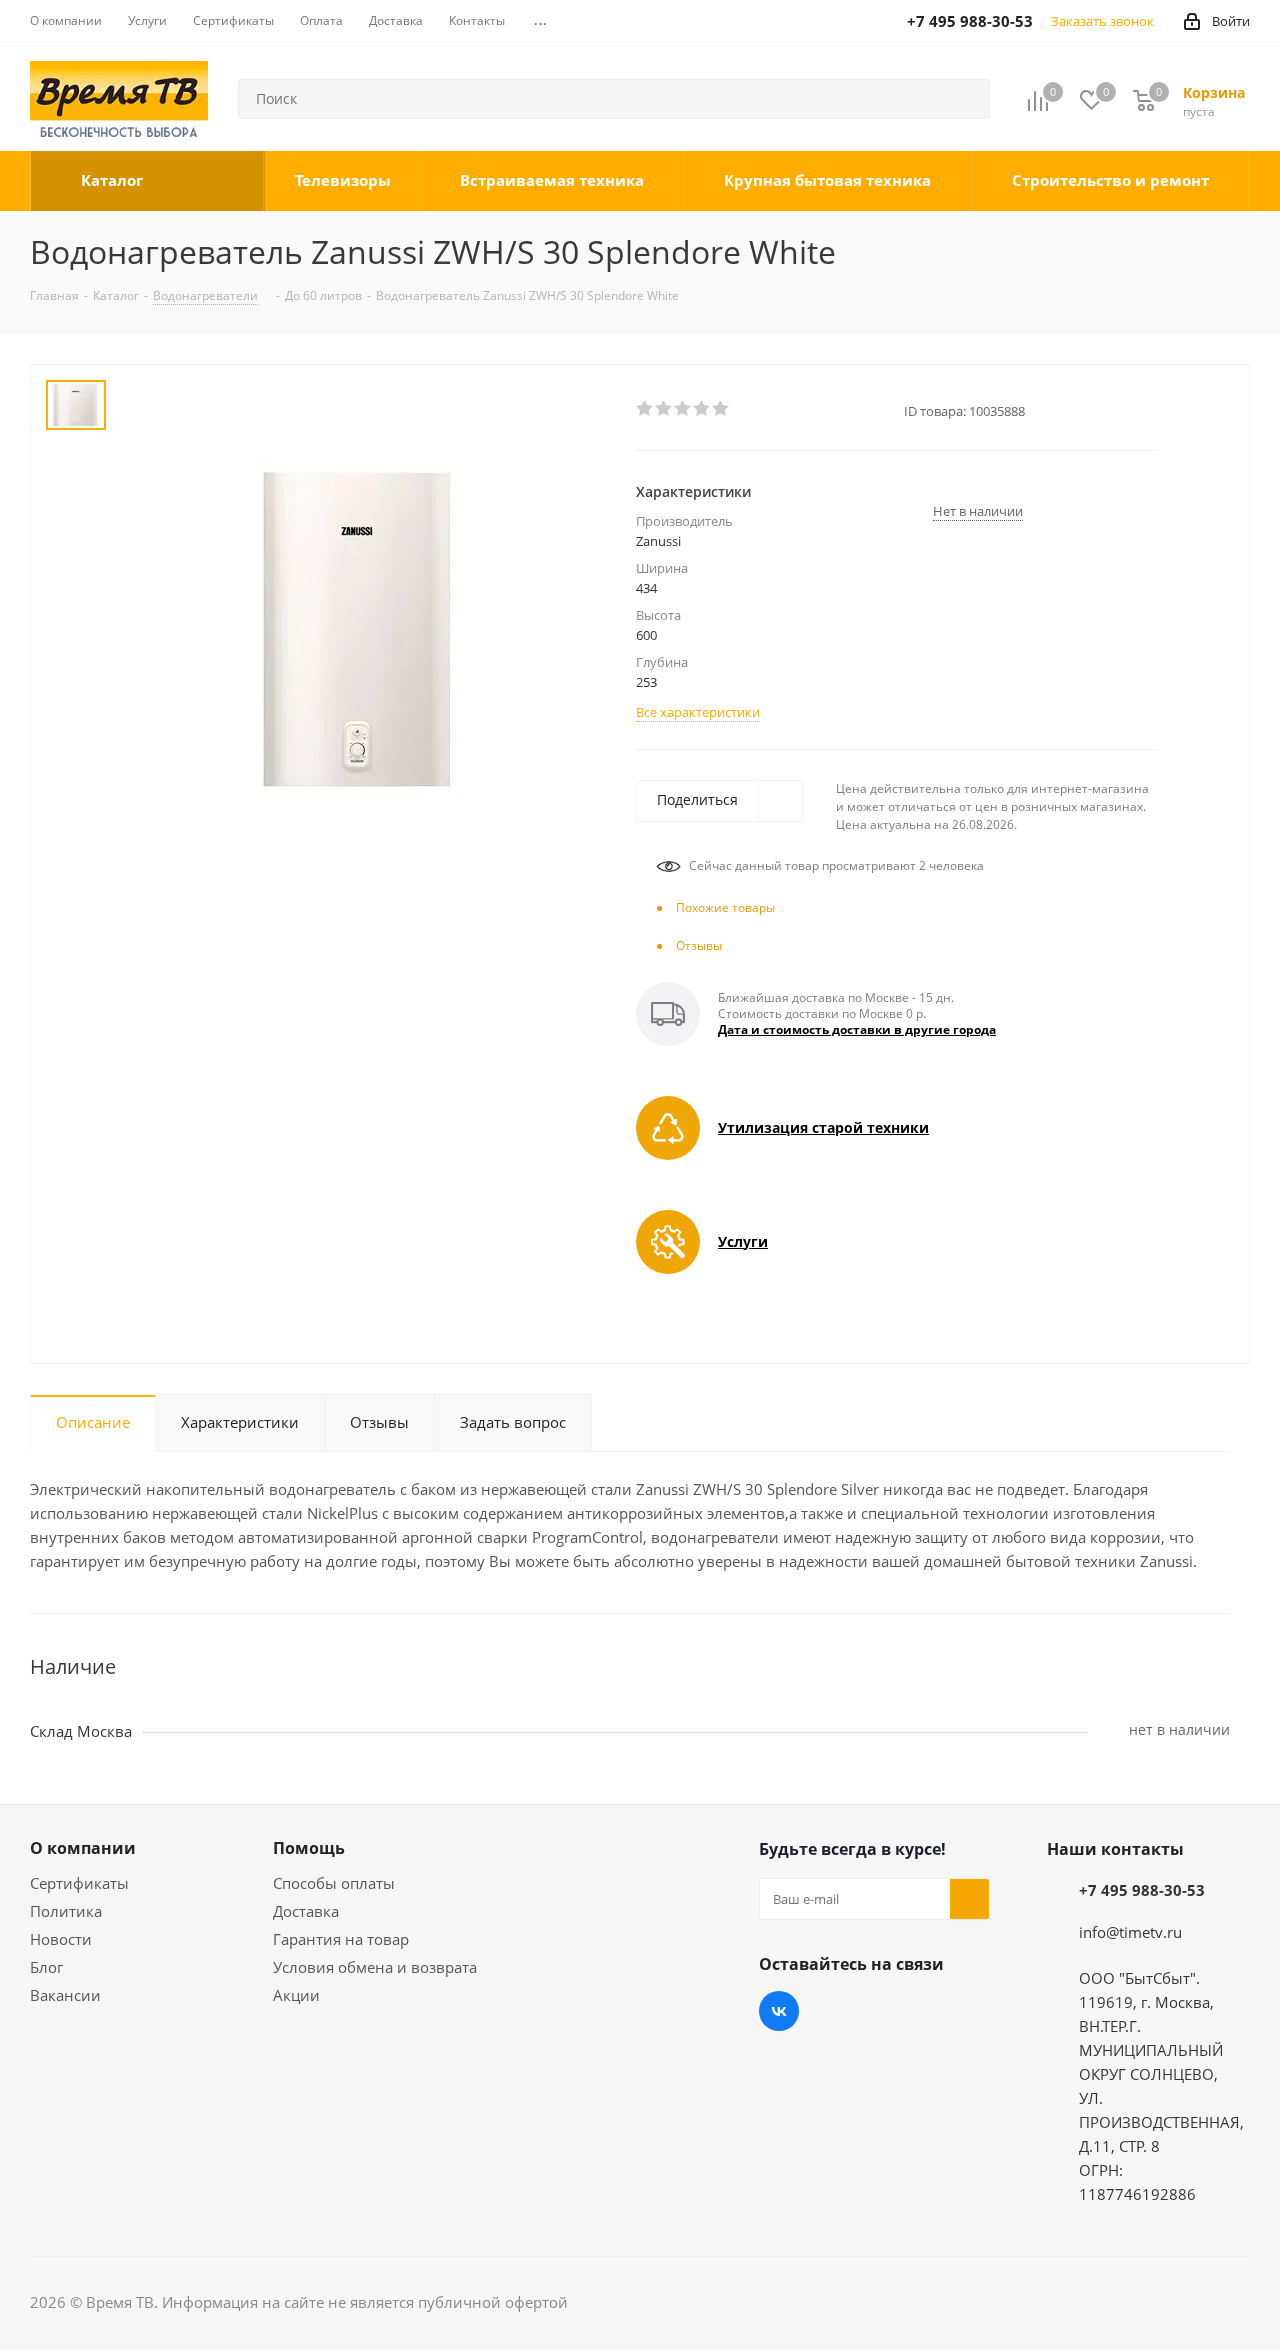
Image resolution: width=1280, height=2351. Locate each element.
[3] (683, 409)
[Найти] (966, 99)
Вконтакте (779, 2011)
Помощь (309, 1848)
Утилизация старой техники (823, 1127)
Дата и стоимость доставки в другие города (857, 1029)
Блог (46, 1967)
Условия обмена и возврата (375, 1967)
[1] (645, 409)
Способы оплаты (334, 1883)
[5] (721, 409)
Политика (66, 1911)
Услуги (743, 1241)
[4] (702, 409)
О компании (83, 1848)
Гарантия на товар (341, 1939)
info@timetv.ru (1130, 1932)
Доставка (306, 1911)
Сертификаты (79, 1883)
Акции (296, 1995)
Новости (61, 1939)
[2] (664, 409)
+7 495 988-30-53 (1142, 1890)
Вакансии (65, 1995)
